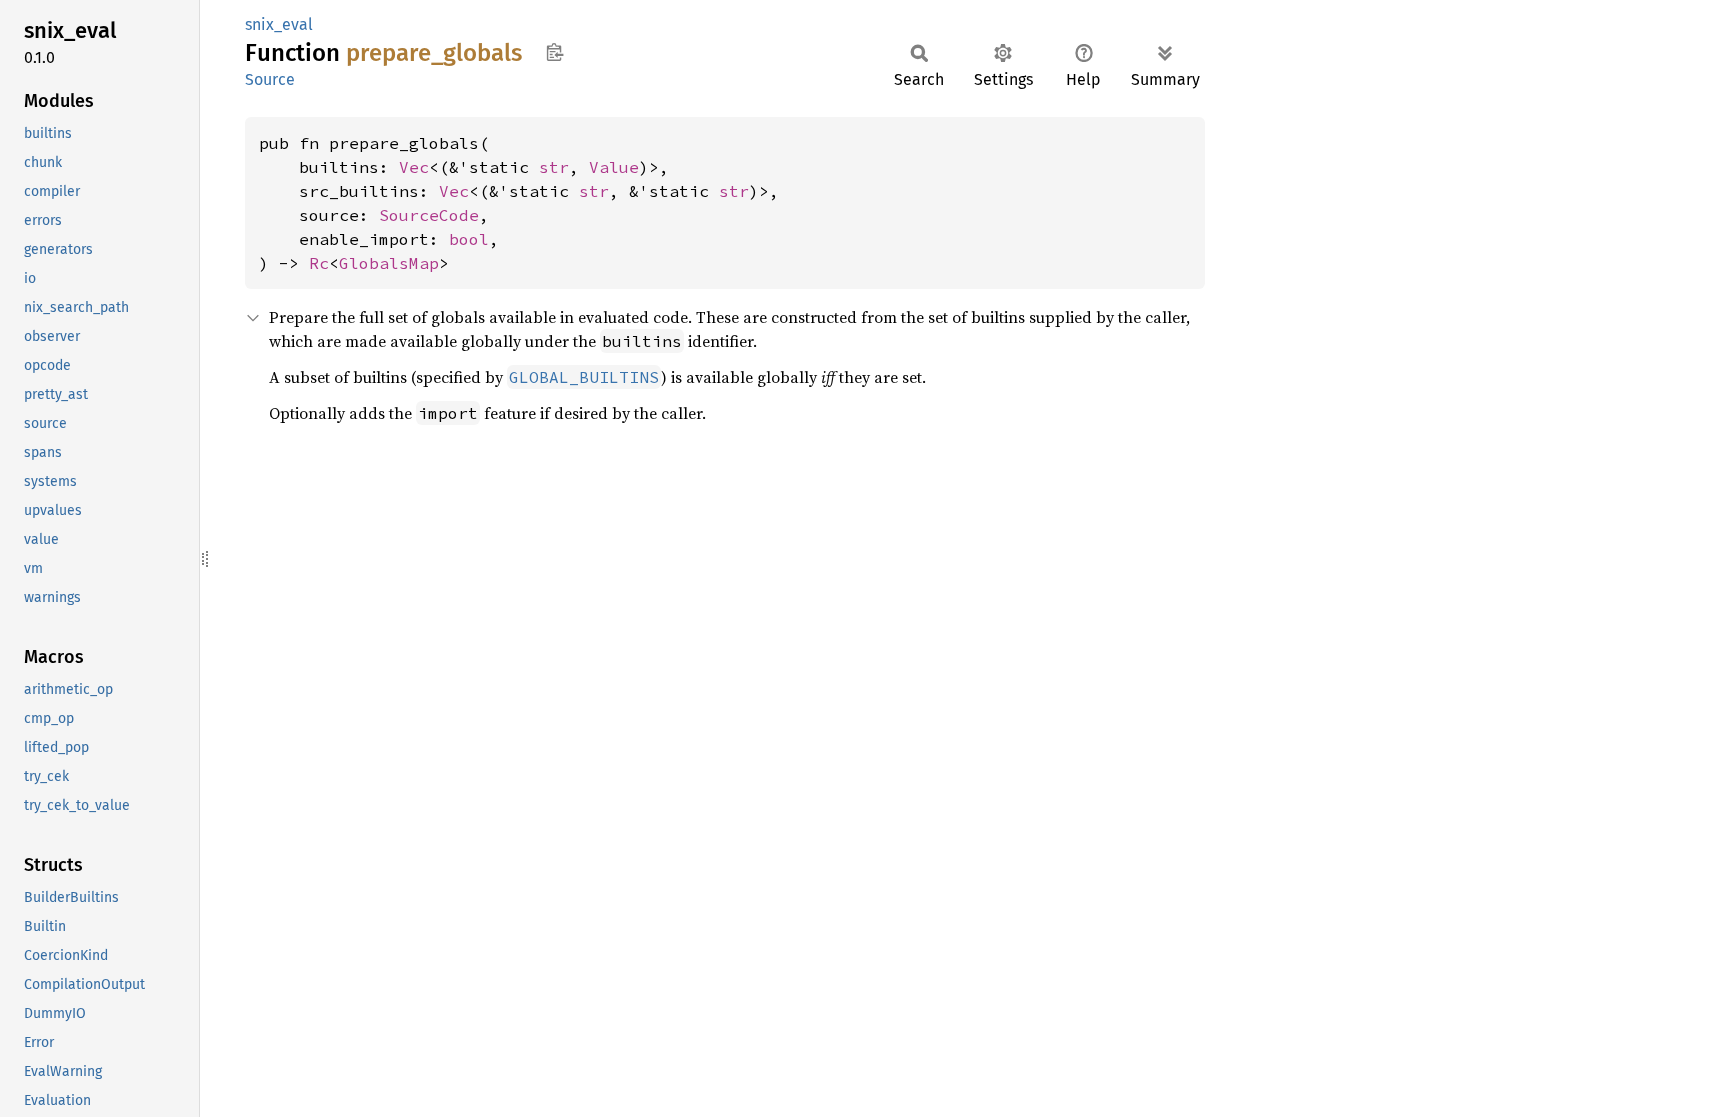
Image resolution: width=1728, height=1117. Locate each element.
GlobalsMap (389, 263)
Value (614, 167)
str (554, 167)
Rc (319, 263)
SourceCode (429, 215)
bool (469, 239)
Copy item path (554, 52)
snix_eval (279, 24)
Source (270, 79)
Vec (414, 167)
